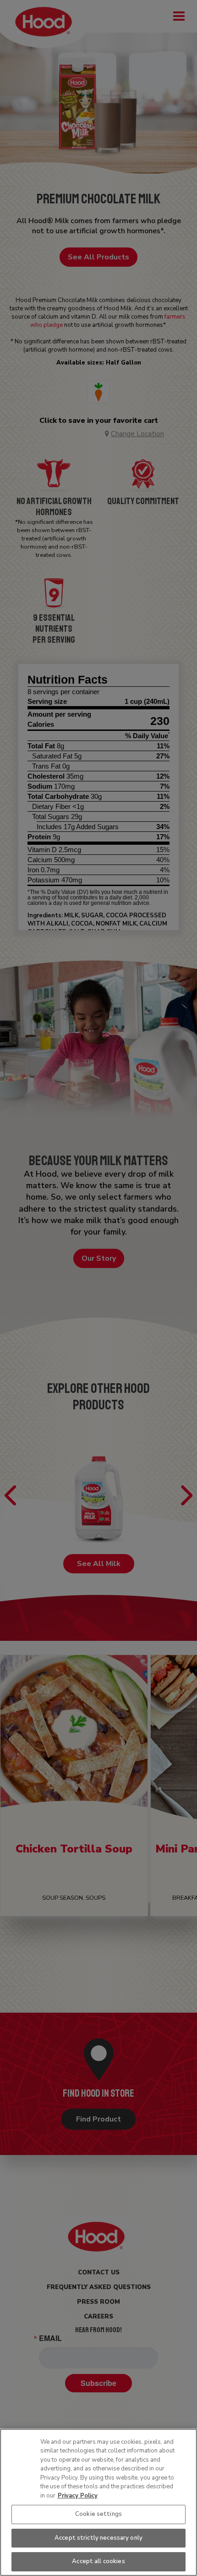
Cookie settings (98, 2514)
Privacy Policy (78, 2496)
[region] (98, 2502)
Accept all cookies (98, 2561)
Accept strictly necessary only (98, 2538)
